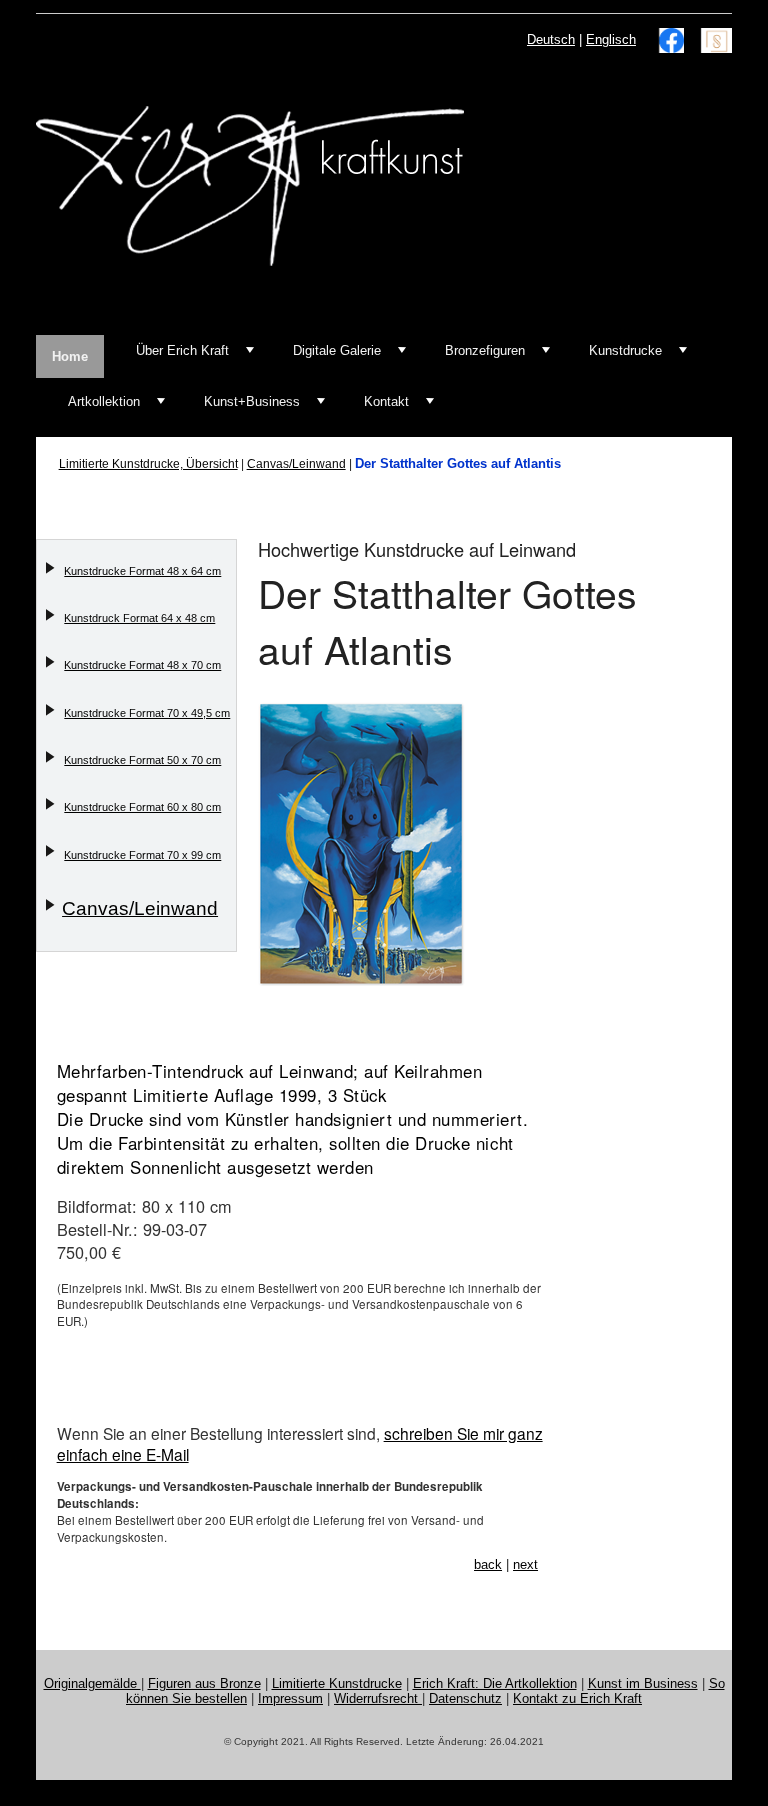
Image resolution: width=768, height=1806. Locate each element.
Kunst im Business (643, 1683)
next (525, 1564)
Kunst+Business (252, 401)
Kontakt (386, 401)
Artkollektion (104, 401)
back (488, 1564)
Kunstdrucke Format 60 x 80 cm (142, 807)
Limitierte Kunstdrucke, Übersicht (148, 464)
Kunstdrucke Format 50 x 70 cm (142, 760)
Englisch (611, 39)
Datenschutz (465, 1698)
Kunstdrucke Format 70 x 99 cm (142, 855)
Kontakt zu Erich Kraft (577, 1698)
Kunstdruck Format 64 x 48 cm (139, 618)
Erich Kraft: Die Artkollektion (495, 1683)
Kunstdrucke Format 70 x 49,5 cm (147, 713)
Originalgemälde (92, 1683)
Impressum (290, 1698)
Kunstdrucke (625, 350)
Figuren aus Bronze (204, 1683)
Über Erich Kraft (182, 350)
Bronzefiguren (485, 350)
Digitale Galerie (337, 350)
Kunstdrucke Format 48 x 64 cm (142, 571)
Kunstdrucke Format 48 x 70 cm (142, 665)
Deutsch (551, 39)
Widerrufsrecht (378, 1698)
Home (70, 356)
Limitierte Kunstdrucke (337, 1683)
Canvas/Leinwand (296, 464)
